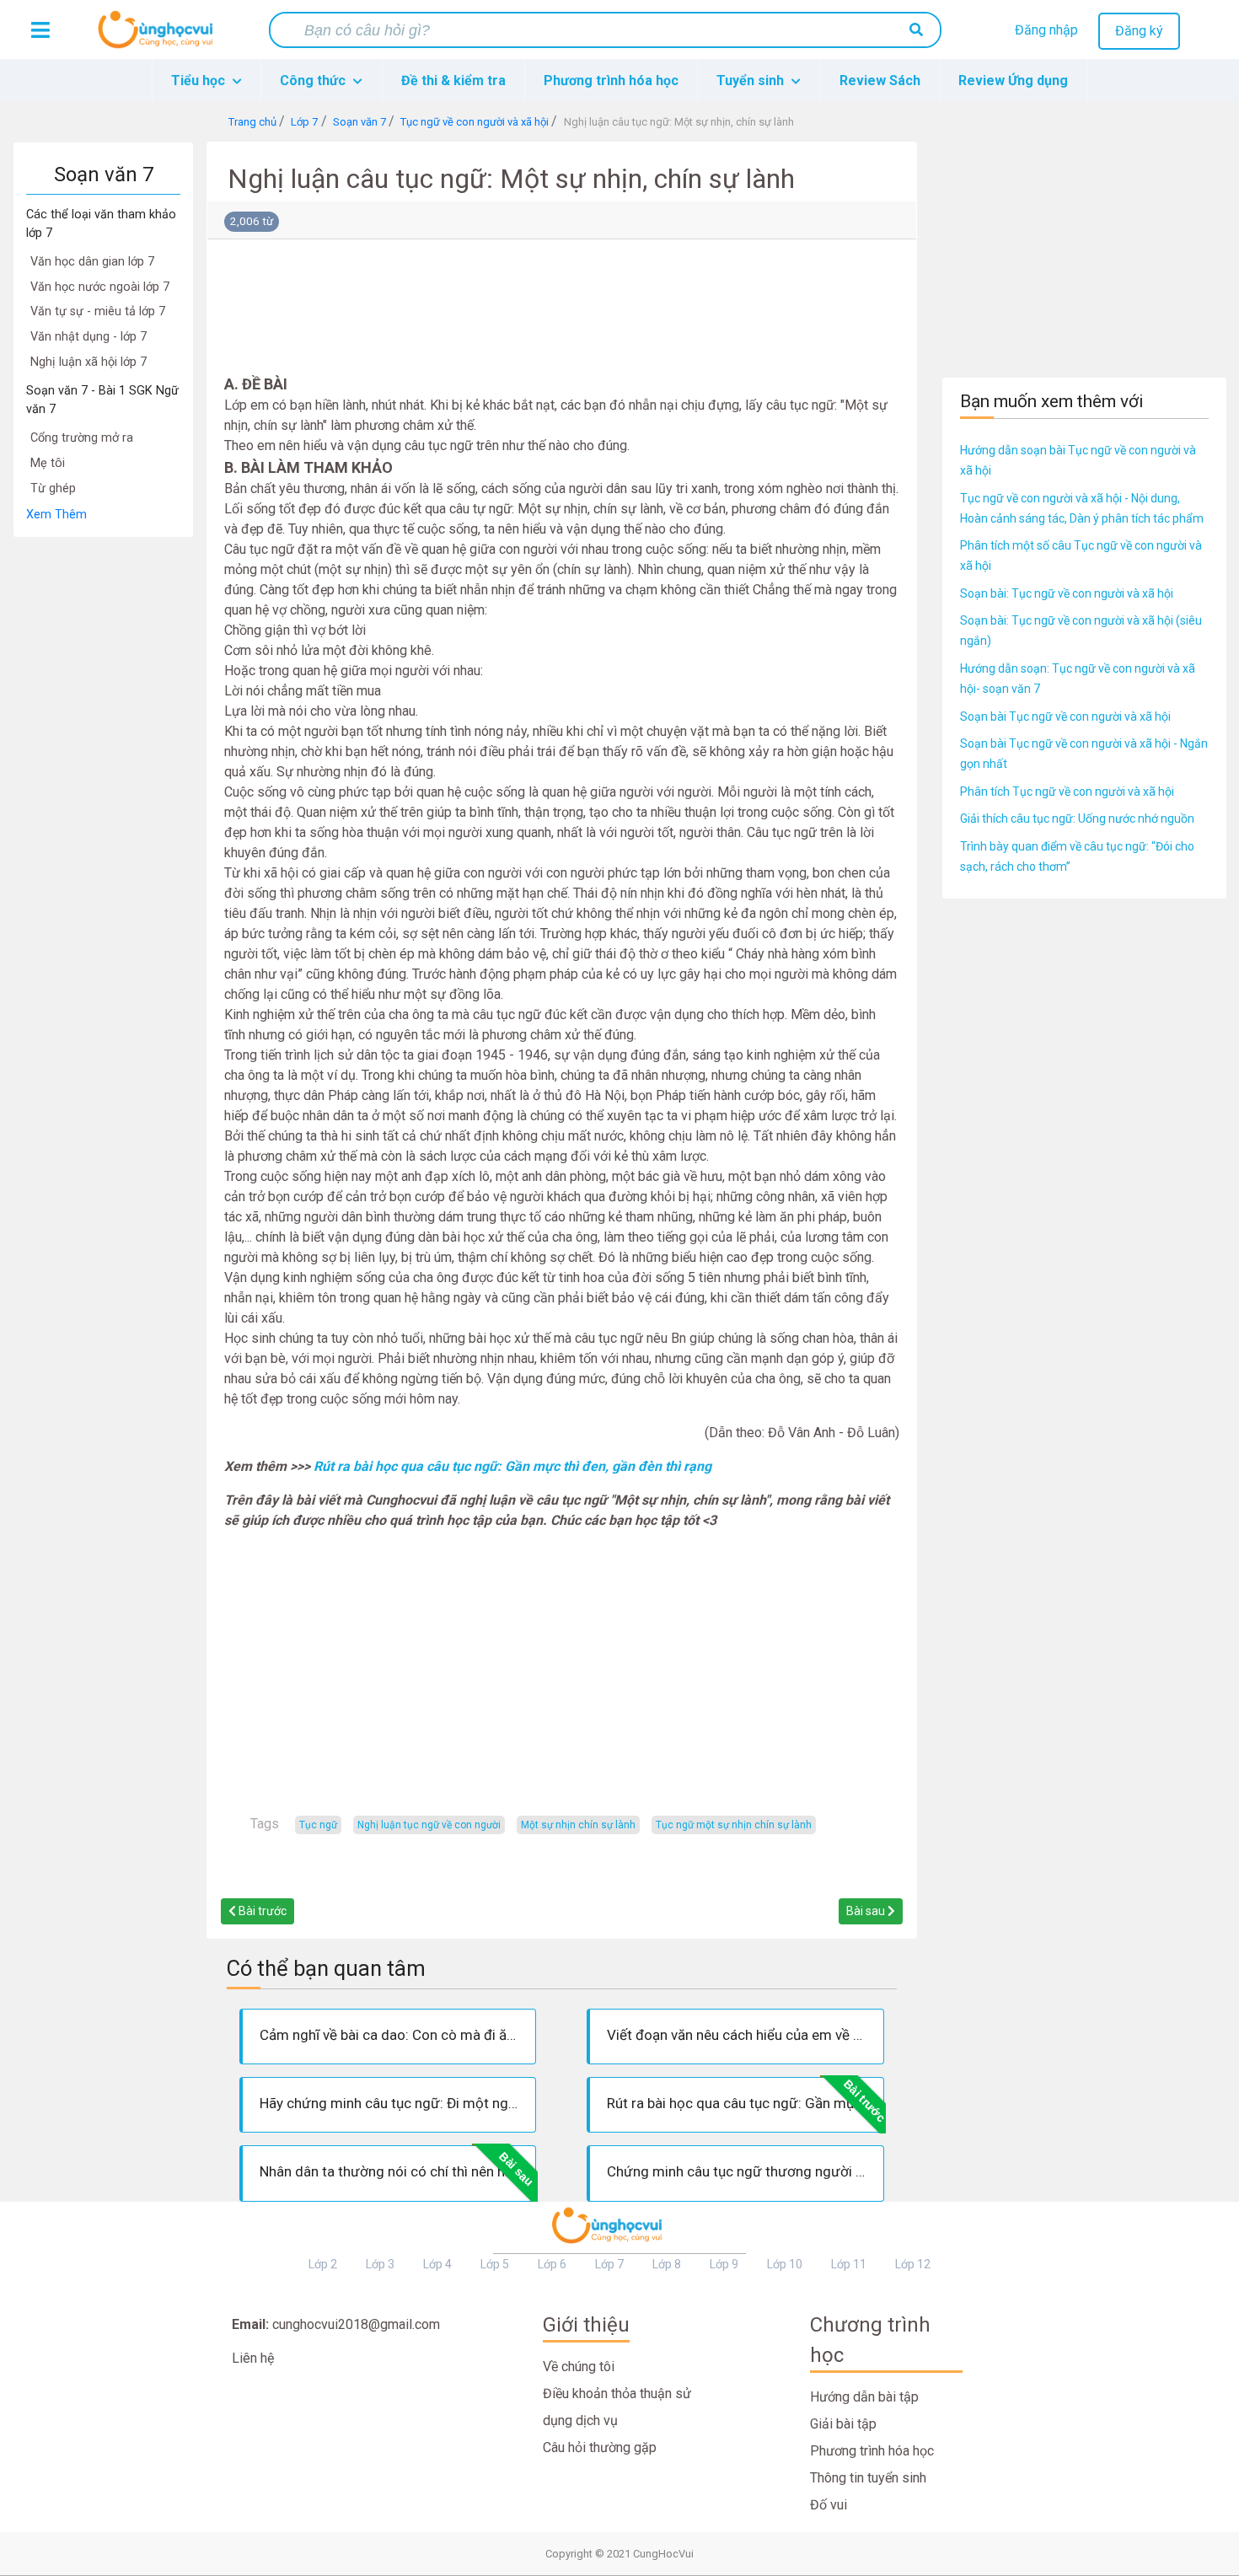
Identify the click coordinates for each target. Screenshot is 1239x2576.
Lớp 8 (667, 2264)
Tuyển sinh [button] (752, 80)
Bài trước (261, 1911)
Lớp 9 (724, 2264)
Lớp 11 (849, 2264)
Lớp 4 (437, 2264)
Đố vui (829, 2505)
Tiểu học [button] (200, 80)
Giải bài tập (843, 2424)
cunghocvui (159, 36)
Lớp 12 (913, 2264)
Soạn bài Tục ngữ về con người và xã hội (1065, 716)
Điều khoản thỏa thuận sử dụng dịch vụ (617, 2407)
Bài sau (867, 1911)
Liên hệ (253, 2358)
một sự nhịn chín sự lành (578, 1825)
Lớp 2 (323, 2264)
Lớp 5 (495, 2264)
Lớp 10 (785, 2264)
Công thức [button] (314, 80)
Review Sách (880, 80)
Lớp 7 (609, 2264)
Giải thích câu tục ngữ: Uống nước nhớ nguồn (1077, 818)
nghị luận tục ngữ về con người (429, 1825)
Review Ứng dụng (1013, 80)
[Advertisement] (103, 791)
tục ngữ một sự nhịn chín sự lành (734, 1825)
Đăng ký (1139, 31)
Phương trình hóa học (611, 80)
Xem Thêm (56, 515)
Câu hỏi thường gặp (600, 2447)
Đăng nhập (1046, 30)
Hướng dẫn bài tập (864, 2397)
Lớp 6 (552, 2264)
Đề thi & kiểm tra (453, 80)
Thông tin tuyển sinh (868, 2478)
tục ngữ (318, 1825)
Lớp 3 (380, 2264)
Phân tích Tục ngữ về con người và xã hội (1067, 792)
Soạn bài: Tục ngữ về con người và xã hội (1067, 593)
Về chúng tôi (579, 2367)
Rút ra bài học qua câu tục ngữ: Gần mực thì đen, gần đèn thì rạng (512, 1466)
